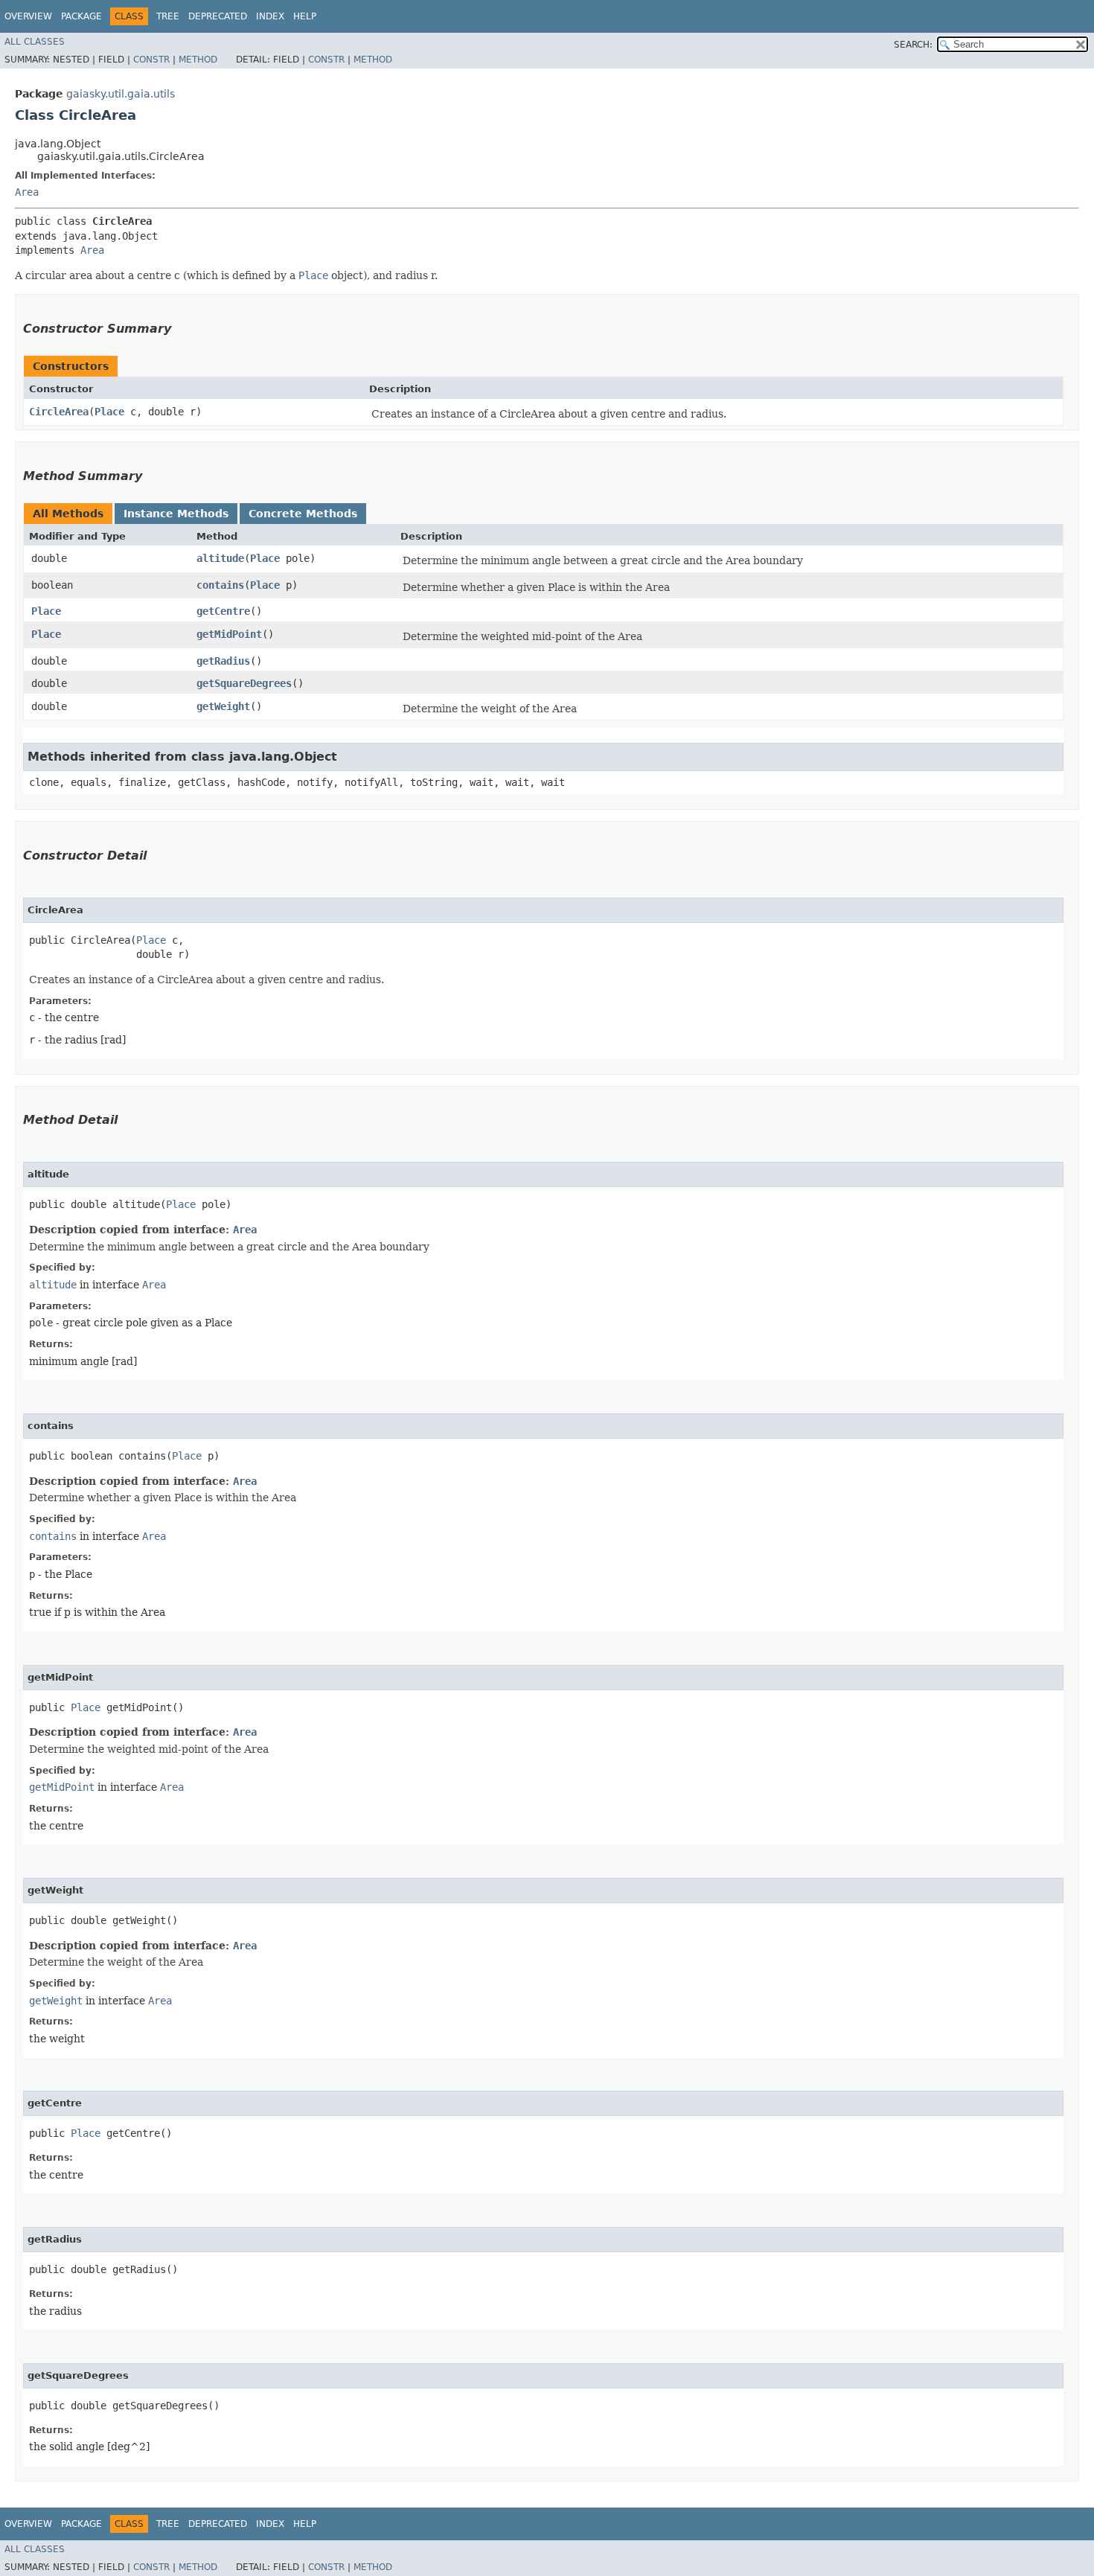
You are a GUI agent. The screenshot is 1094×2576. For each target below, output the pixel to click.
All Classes (35, 42)
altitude (220, 558)
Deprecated (218, 16)
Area (27, 192)
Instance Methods (176, 514)
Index (270, 16)
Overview (28, 16)
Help (305, 16)
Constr (151, 60)
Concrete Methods (303, 514)
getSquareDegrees (244, 683)
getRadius (223, 661)
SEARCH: (913, 45)
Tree (168, 16)
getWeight (223, 706)
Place (109, 412)
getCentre (223, 611)
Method (198, 60)
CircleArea (59, 412)
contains (220, 585)
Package (81, 16)
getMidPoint (229, 634)
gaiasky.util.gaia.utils (121, 94)
